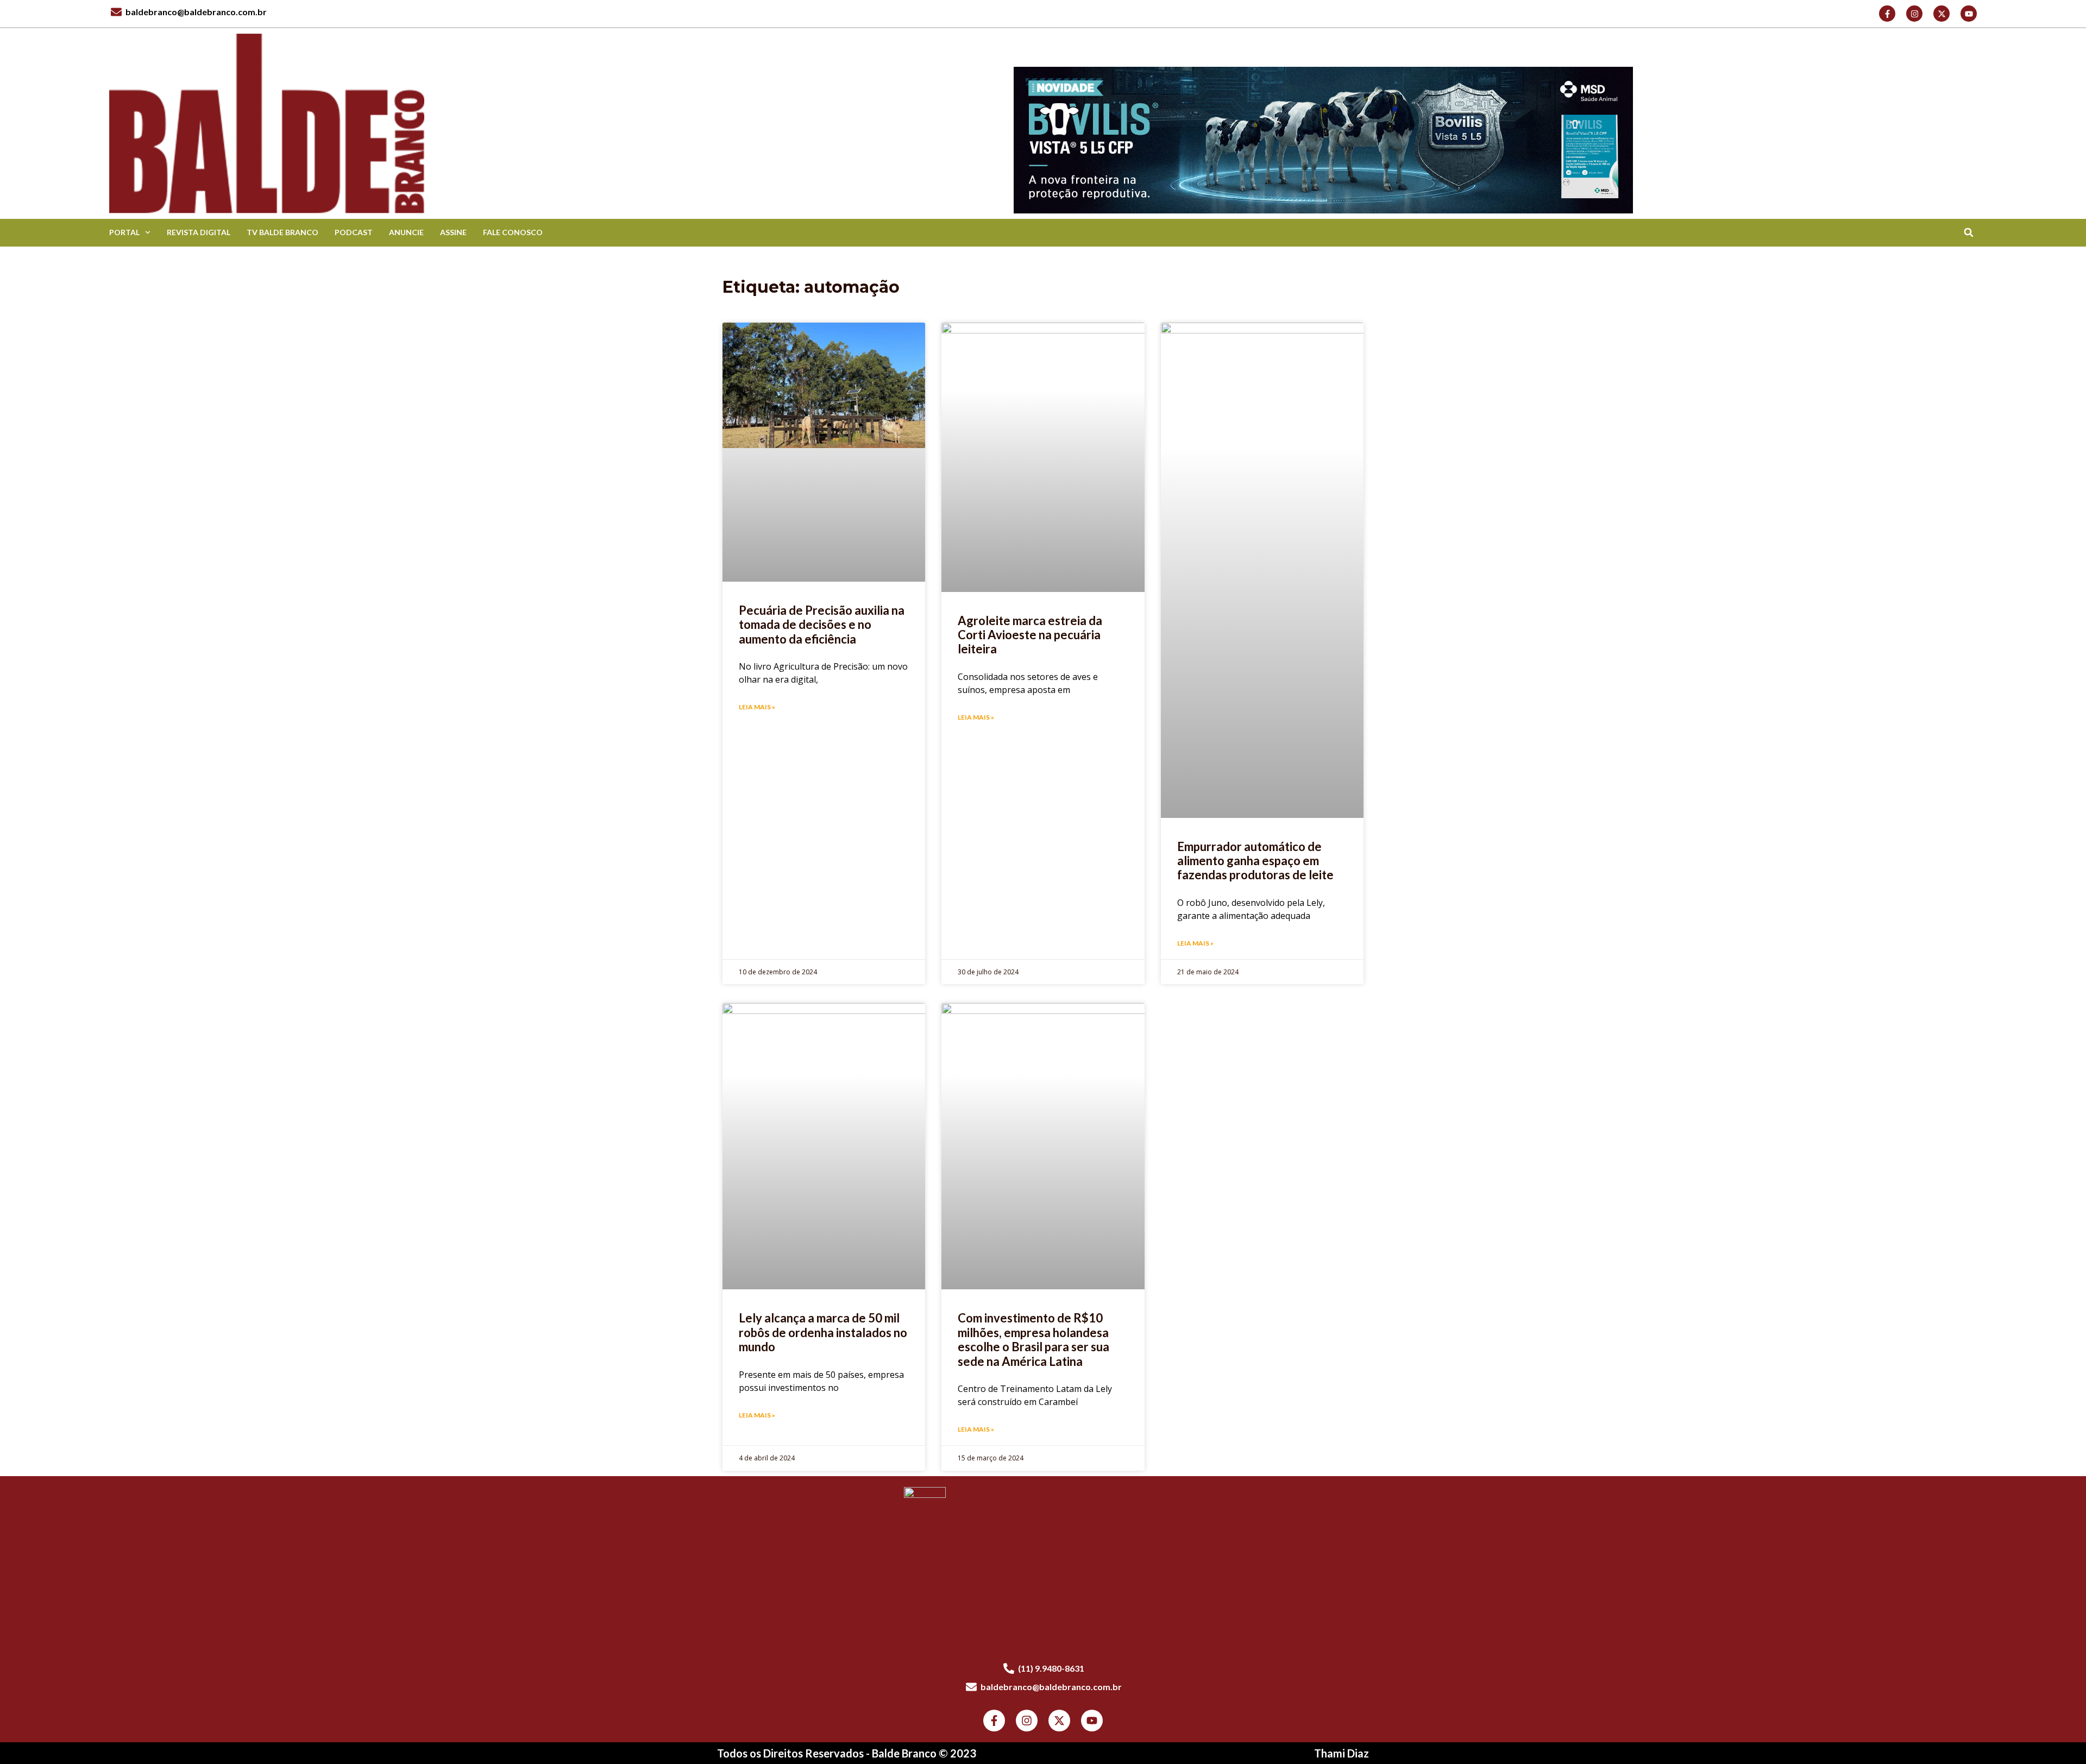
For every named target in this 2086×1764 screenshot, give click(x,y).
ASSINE (453, 232)
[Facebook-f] (1887, 14)
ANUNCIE (406, 232)
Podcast (354, 232)
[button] (1968, 233)
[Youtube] (1969, 14)
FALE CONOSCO (513, 232)
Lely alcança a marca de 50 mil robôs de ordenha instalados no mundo (823, 1332)
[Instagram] (1914, 14)
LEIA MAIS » (757, 707)
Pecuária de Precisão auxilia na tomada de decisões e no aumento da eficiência (822, 625)
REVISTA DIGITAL (199, 232)
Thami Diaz (1342, 1753)
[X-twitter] (1942, 14)
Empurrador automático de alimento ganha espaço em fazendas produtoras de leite (1255, 861)
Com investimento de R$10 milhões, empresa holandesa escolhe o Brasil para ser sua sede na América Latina (1033, 1339)
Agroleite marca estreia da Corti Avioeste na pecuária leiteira (1030, 635)
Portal (124, 232)
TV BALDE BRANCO (282, 232)
